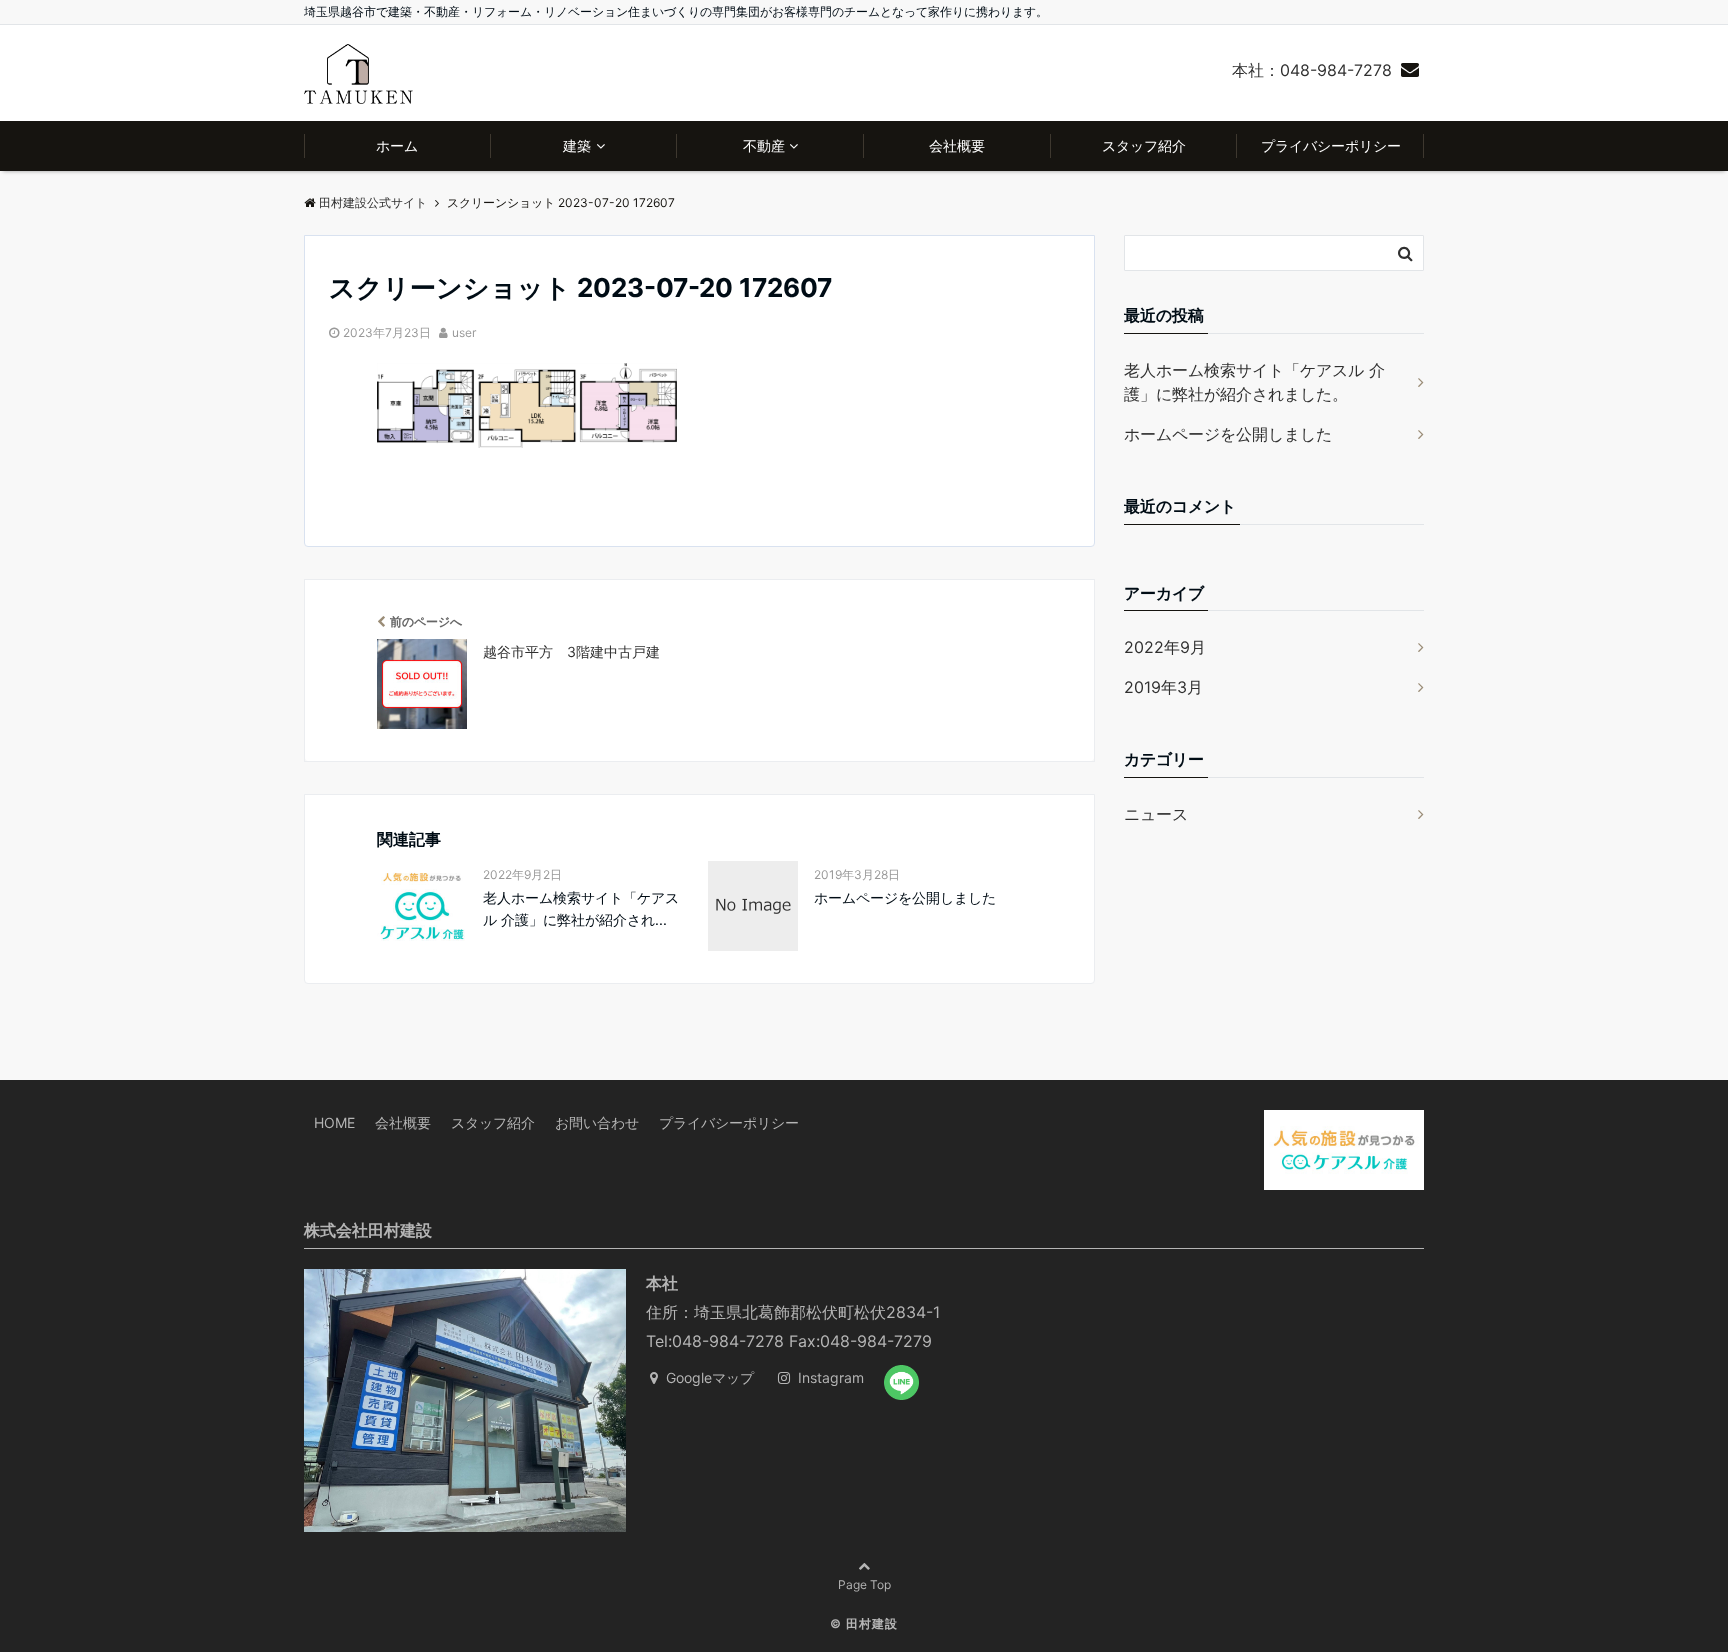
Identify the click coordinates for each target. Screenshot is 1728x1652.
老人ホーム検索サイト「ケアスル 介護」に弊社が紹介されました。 (1254, 382)
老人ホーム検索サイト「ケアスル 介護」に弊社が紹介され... (581, 908)
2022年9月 (1165, 647)
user (464, 332)
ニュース (1156, 814)
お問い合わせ (597, 1122)
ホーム (397, 145)
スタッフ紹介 (1144, 145)
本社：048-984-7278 (1312, 70)
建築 (577, 145)
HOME (334, 1122)
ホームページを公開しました (905, 897)
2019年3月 (1163, 687)
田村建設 (872, 1623)
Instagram (829, 1377)
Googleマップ (708, 1377)
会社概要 (957, 145)
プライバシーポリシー (1331, 145)
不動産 (764, 145)
